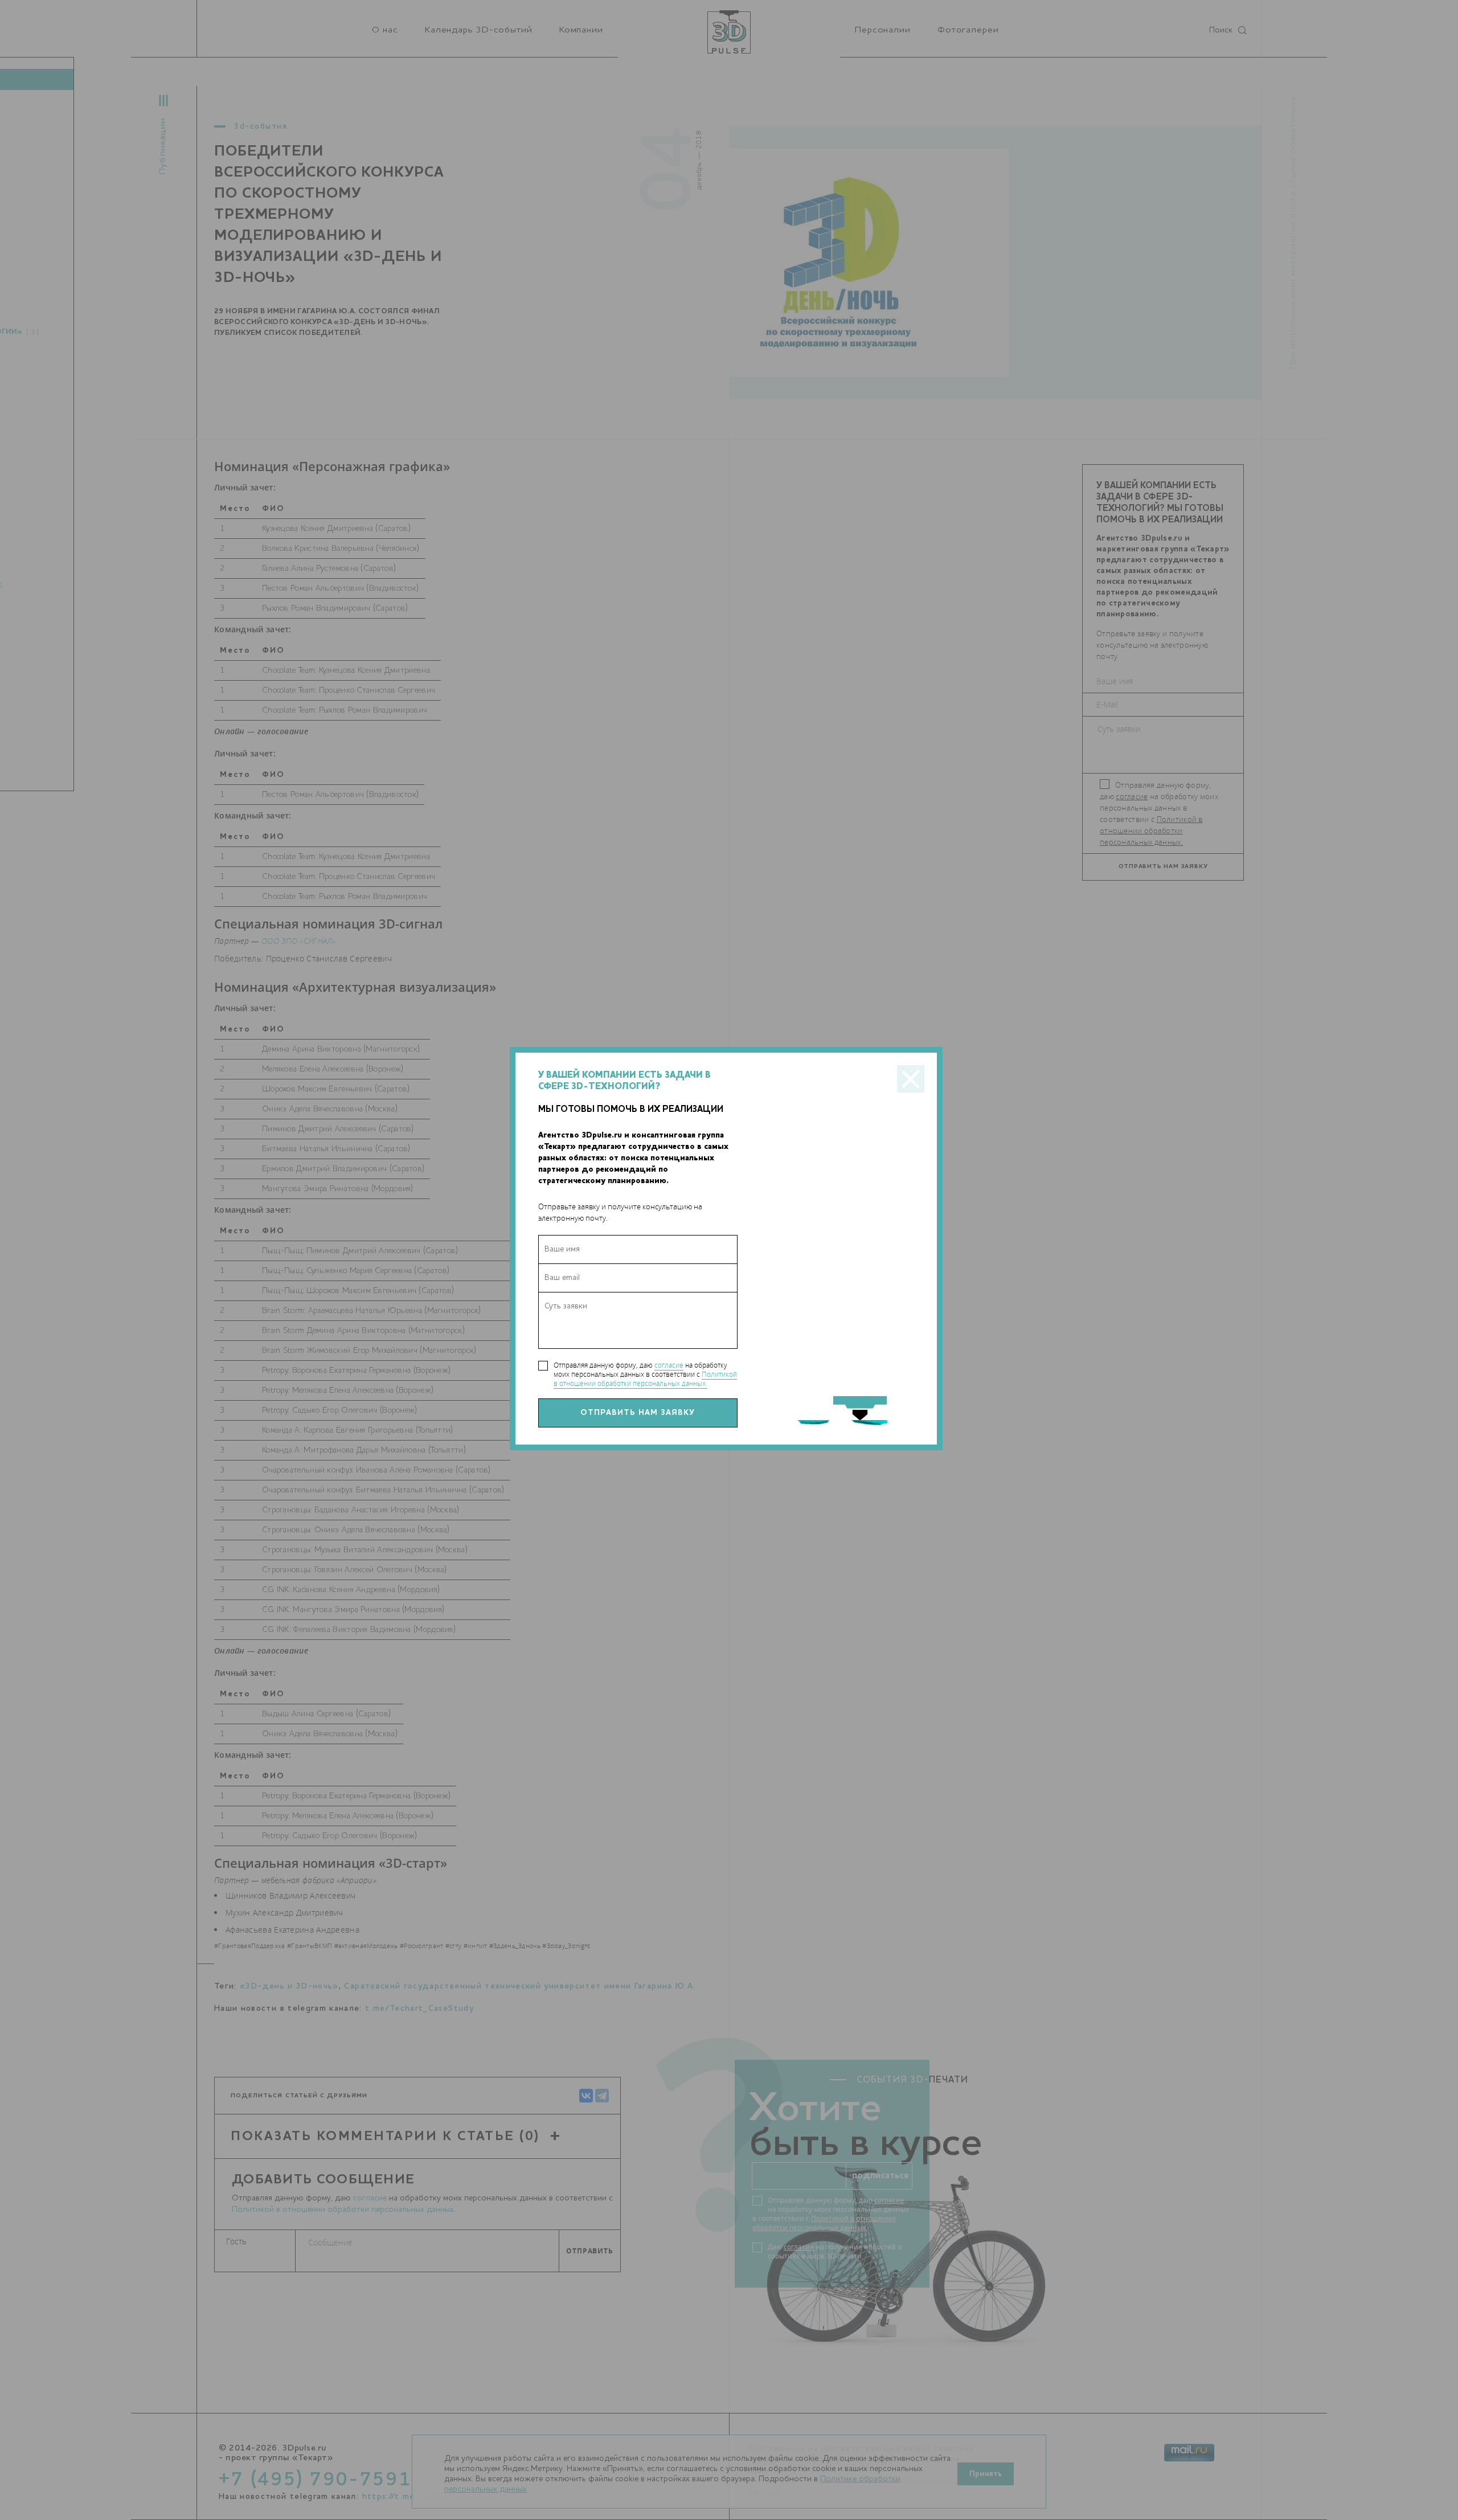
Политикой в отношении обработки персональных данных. (645, 1379)
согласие (669, 1365)
